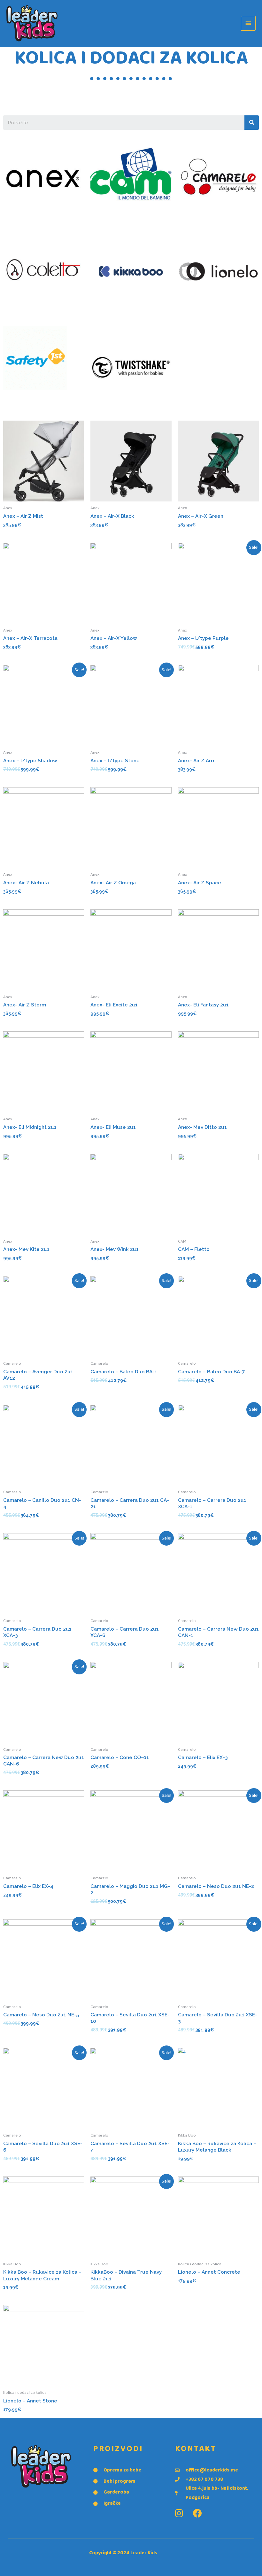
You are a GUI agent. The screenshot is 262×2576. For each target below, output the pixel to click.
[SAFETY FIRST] (35, 360)
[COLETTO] (44, 274)
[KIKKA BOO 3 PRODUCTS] (131, 274)
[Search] (252, 123)
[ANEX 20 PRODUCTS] (44, 179)
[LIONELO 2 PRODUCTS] (218, 274)
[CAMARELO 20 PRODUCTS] (218, 179)
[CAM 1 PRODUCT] (131, 179)
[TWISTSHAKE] (131, 368)
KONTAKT (196, 2449)
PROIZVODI (118, 2449)
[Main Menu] (248, 23)
